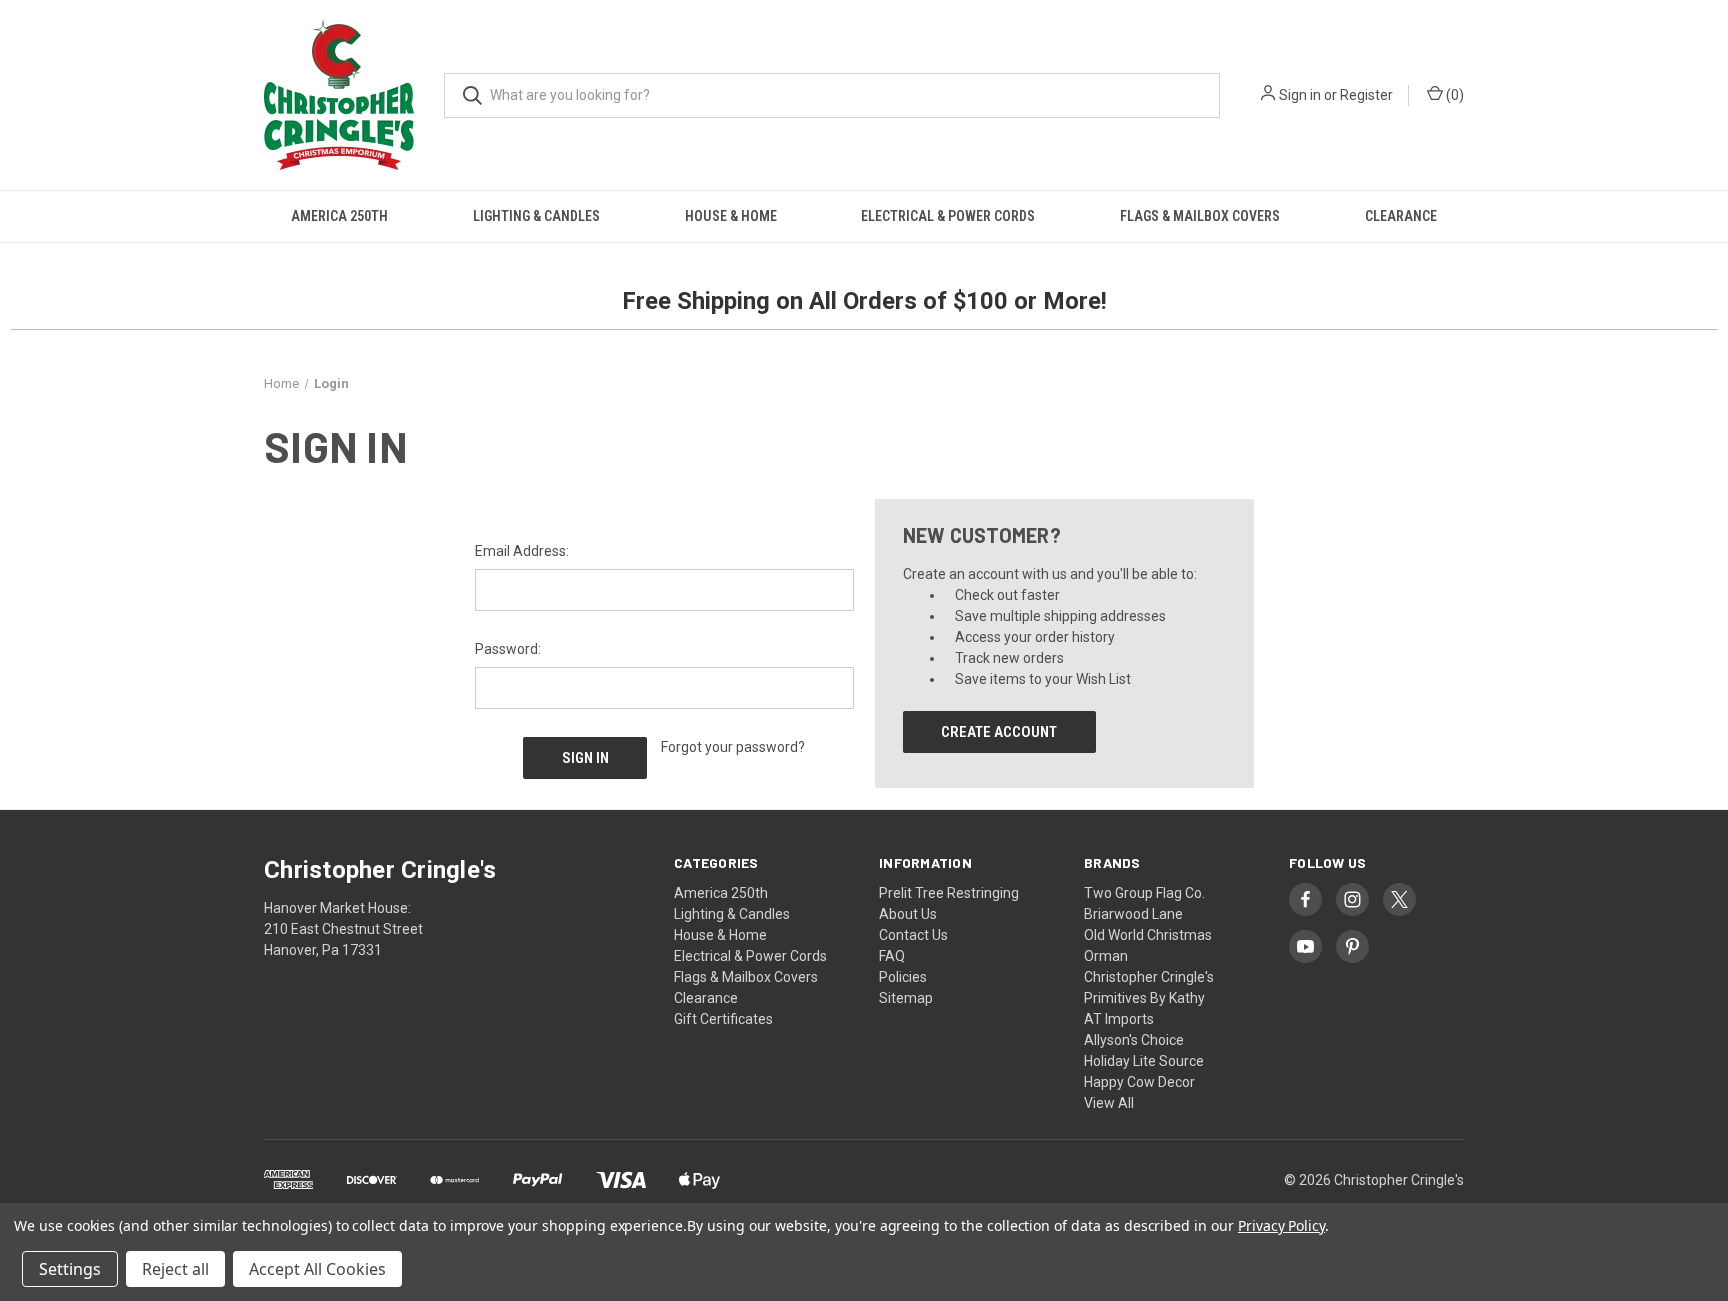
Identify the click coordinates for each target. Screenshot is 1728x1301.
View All (1109, 1103)
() (1453, 95)
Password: (508, 649)
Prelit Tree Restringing (949, 893)
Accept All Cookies (317, 1269)
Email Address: (522, 551)
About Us (908, 914)
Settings (70, 1269)
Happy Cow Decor (1139, 1082)
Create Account (999, 732)
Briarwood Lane (1133, 914)
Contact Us (913, 935)
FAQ (892, 956)
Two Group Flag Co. (1144, 893)
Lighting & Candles (536, 216)
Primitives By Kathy (1144, 998)
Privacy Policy (1281, 1225)
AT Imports (1119, 1019)
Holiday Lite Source (1144, 1061)
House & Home (731, 216)
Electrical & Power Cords (948, 216)
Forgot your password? (733, 747)
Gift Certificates (723, 1019)
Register (1366, 95)
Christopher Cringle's (1149, 977)
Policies (903, 977)
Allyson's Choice (1134, 1040)
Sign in (1300, 95)
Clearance (1401, 216)
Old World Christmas (1148, 935)
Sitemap (906, 998)
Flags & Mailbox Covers (1200, 216)
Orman (1106, 956)
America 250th (339, 216)
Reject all (175, 1269)
